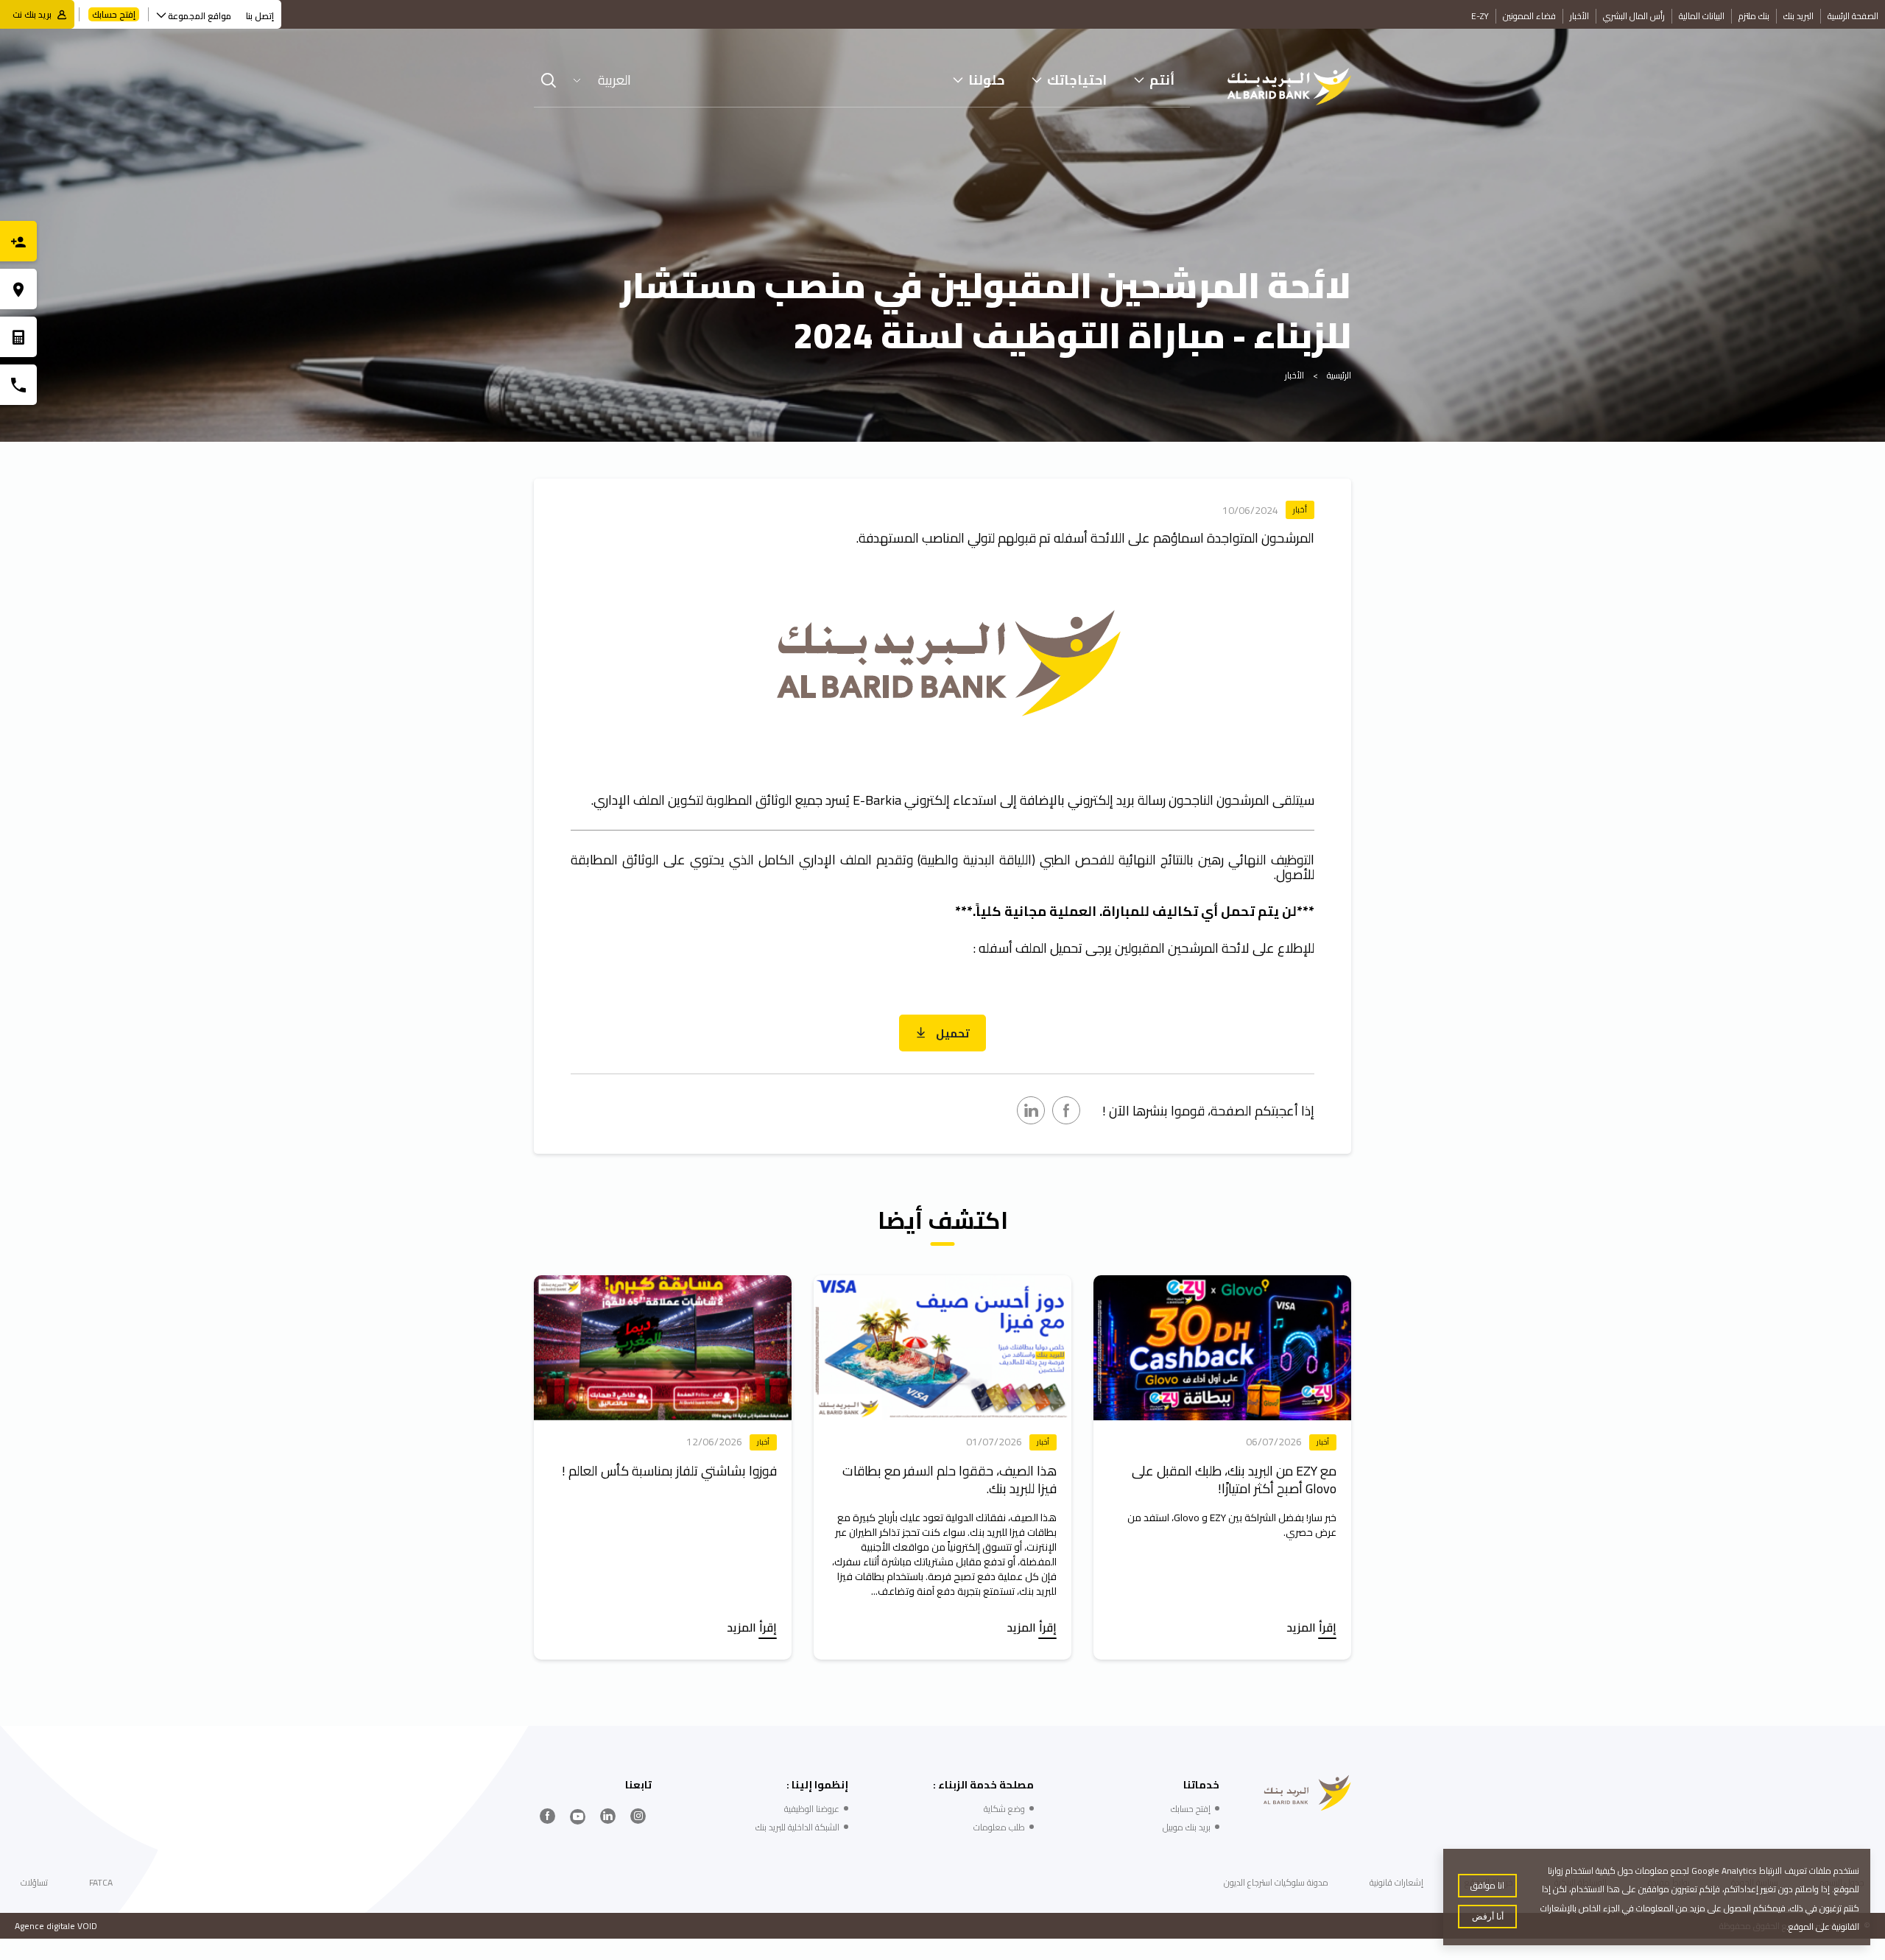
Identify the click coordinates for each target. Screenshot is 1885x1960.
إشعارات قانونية (1396, 1882)
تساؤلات (34, 1882)
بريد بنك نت (32, 14)
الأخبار (1579, 16)
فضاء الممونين (1529, 16)
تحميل (952, 1033)
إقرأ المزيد (1311, 1629)
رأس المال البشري (1634, 16)
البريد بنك (1798, 16)
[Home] (1307, 1793)
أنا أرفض (1488, 1917)
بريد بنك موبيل (1187, 1827)
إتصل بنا (260, 16)
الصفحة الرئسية (1853, 16)
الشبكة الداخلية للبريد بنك (797, 1827)
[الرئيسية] (1289, 87)
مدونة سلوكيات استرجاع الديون (1276, 1882)
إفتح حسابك (114, 14)
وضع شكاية (1004, 1809)
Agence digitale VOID (56, 1926)
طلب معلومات (999, 1827)
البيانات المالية (1702, 16)
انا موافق (1487, 1885)
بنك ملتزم (1754, 16)
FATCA (101, 1882)
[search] (549, 80)
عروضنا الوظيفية (812, 1809)
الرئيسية (1339, 375)
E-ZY (1480, 16)
